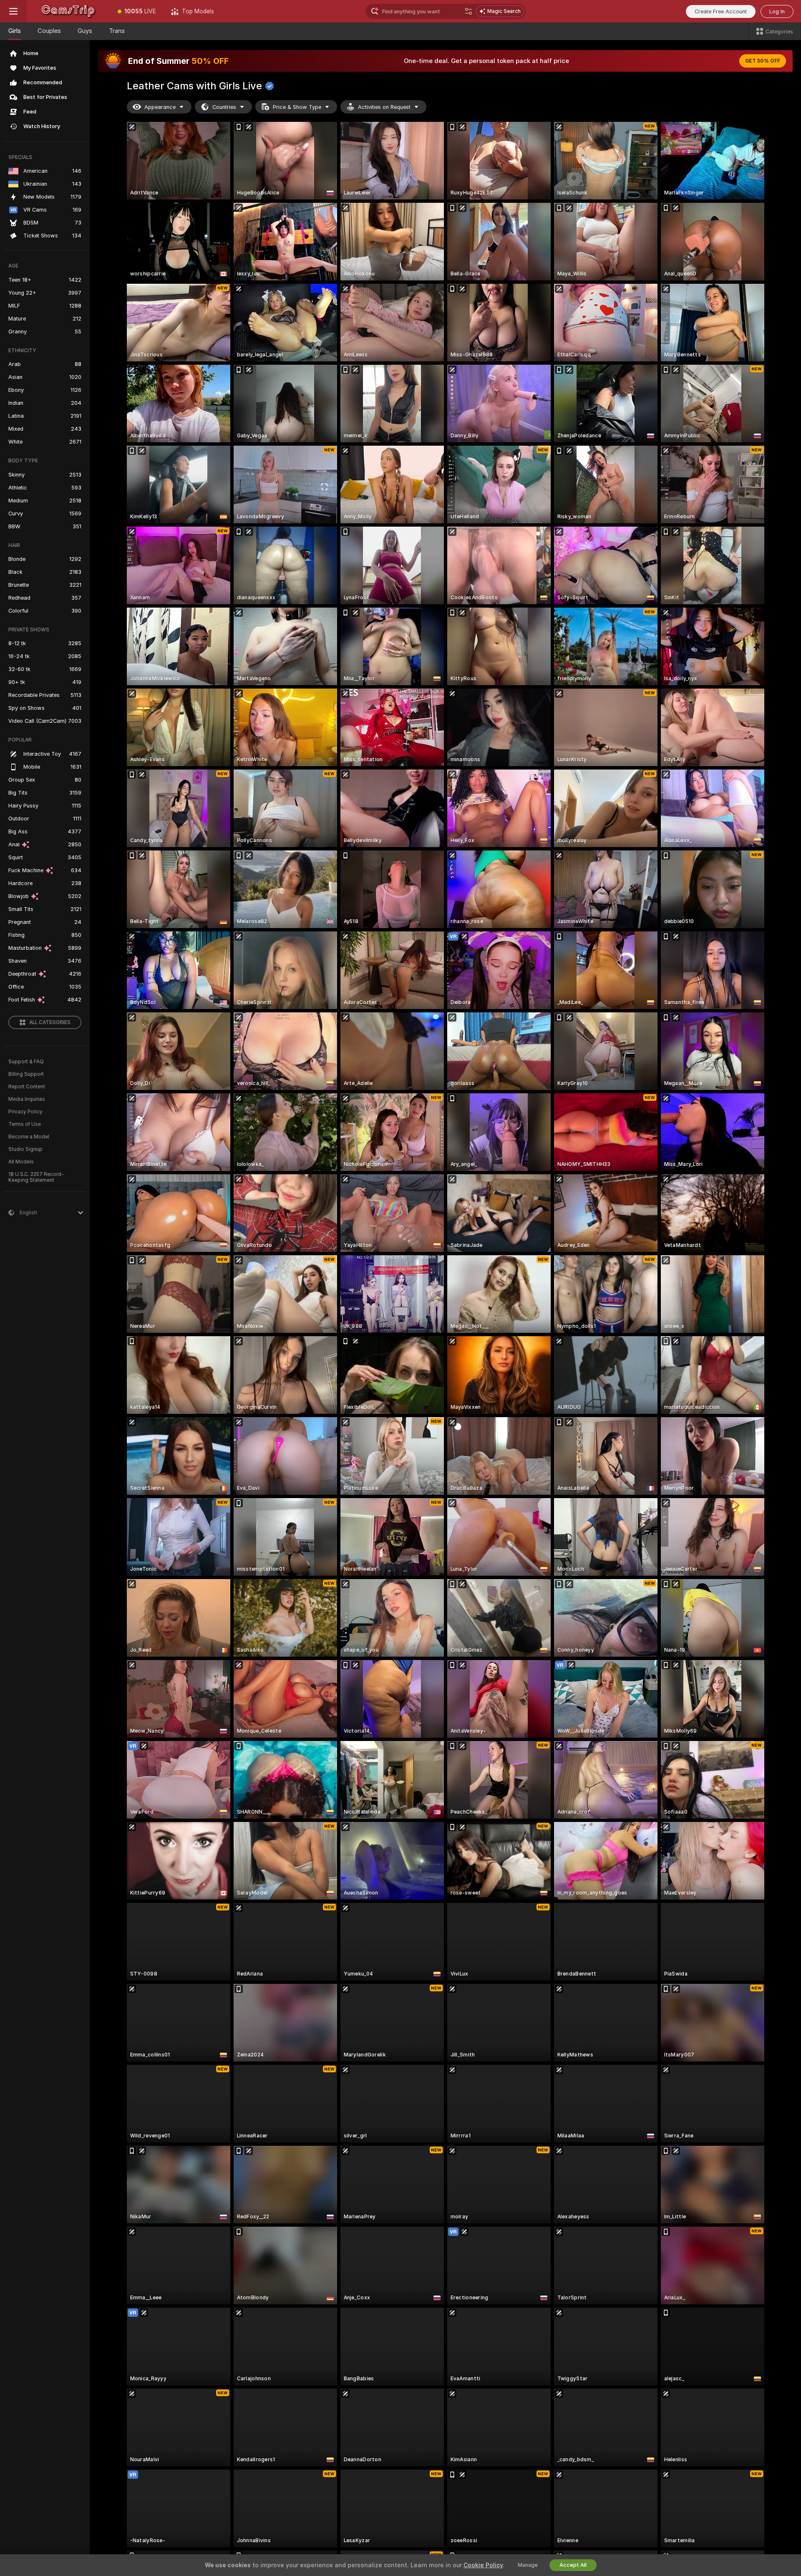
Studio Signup (25, 1149)
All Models (21, 1162)
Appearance (160, 107)
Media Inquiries (27, 1099)
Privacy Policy (25, 1112)
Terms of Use (25, 1124)
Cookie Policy (483, 2565)
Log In (777, 11)
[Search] (469, 11)
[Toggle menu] (13, 11)
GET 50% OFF (763, 61)
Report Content (27, 1087)
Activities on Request (384, 107)
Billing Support (26, 1074)
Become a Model (29, 1137)
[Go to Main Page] (68, 11)
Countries (224, 107)
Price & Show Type (297, 107)
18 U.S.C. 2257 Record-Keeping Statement (36, 1177)
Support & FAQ (26, 1062)
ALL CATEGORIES (50, 1022)
